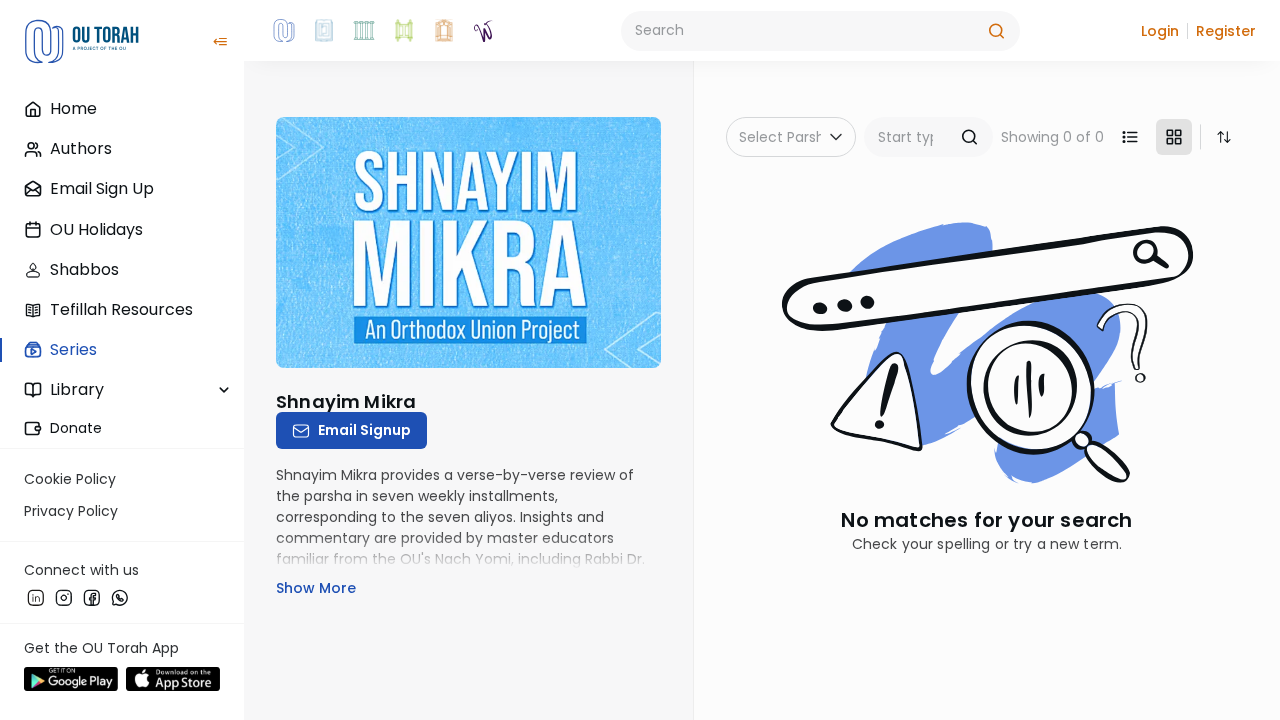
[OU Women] (484, 31)
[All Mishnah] (324, 31)
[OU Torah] (284, 31)
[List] (1130, 137)
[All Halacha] (364, 31)
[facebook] (92, 597)
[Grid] (1174, 137)
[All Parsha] (404, 31)
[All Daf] (444, 31)
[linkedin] (36, 597)
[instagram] (64, 597)
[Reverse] (1224, 137)
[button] (1160, 31)
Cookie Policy (70, 479)
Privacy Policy (71, 511)
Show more (316, 588)
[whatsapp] (120, 597)
